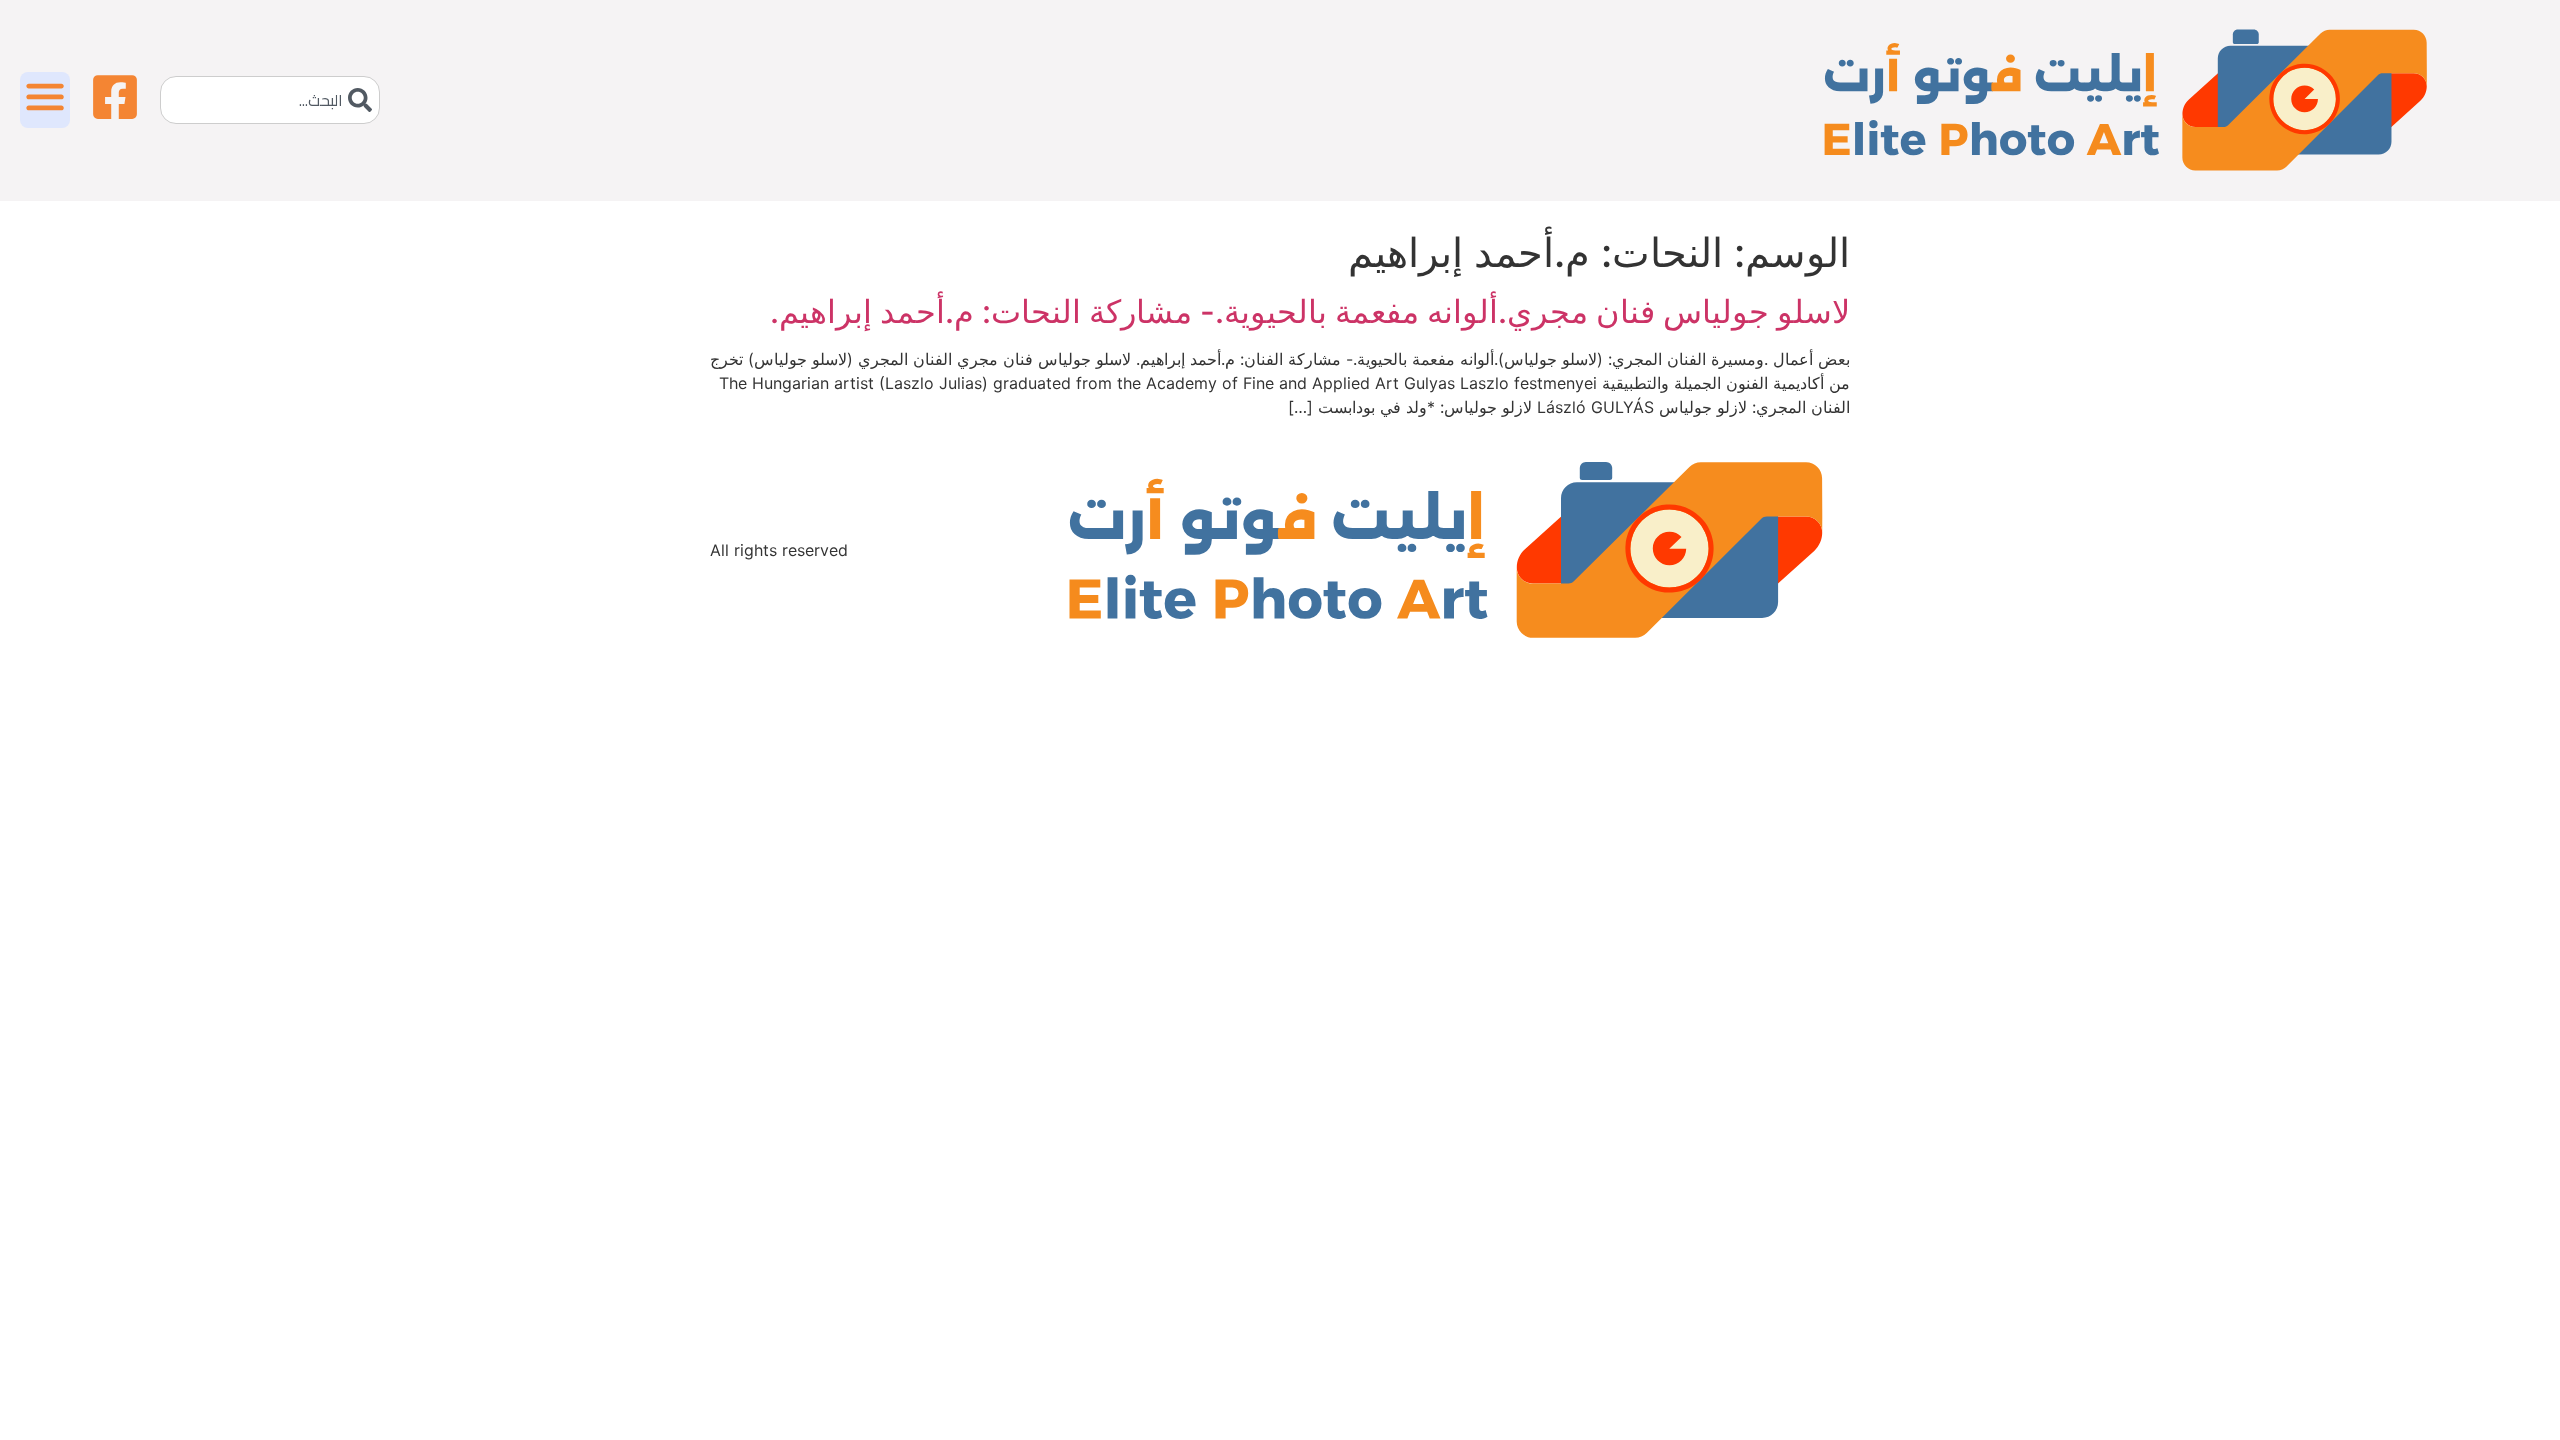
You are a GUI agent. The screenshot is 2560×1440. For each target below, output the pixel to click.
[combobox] (270, 100)
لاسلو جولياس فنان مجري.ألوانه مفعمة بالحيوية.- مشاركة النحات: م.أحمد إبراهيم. (1310, 311)
